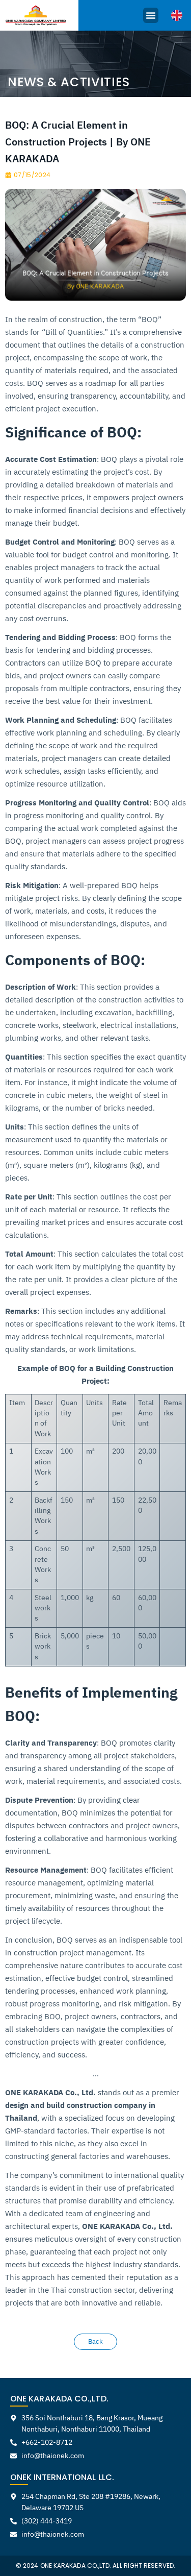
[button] (151, 15)
